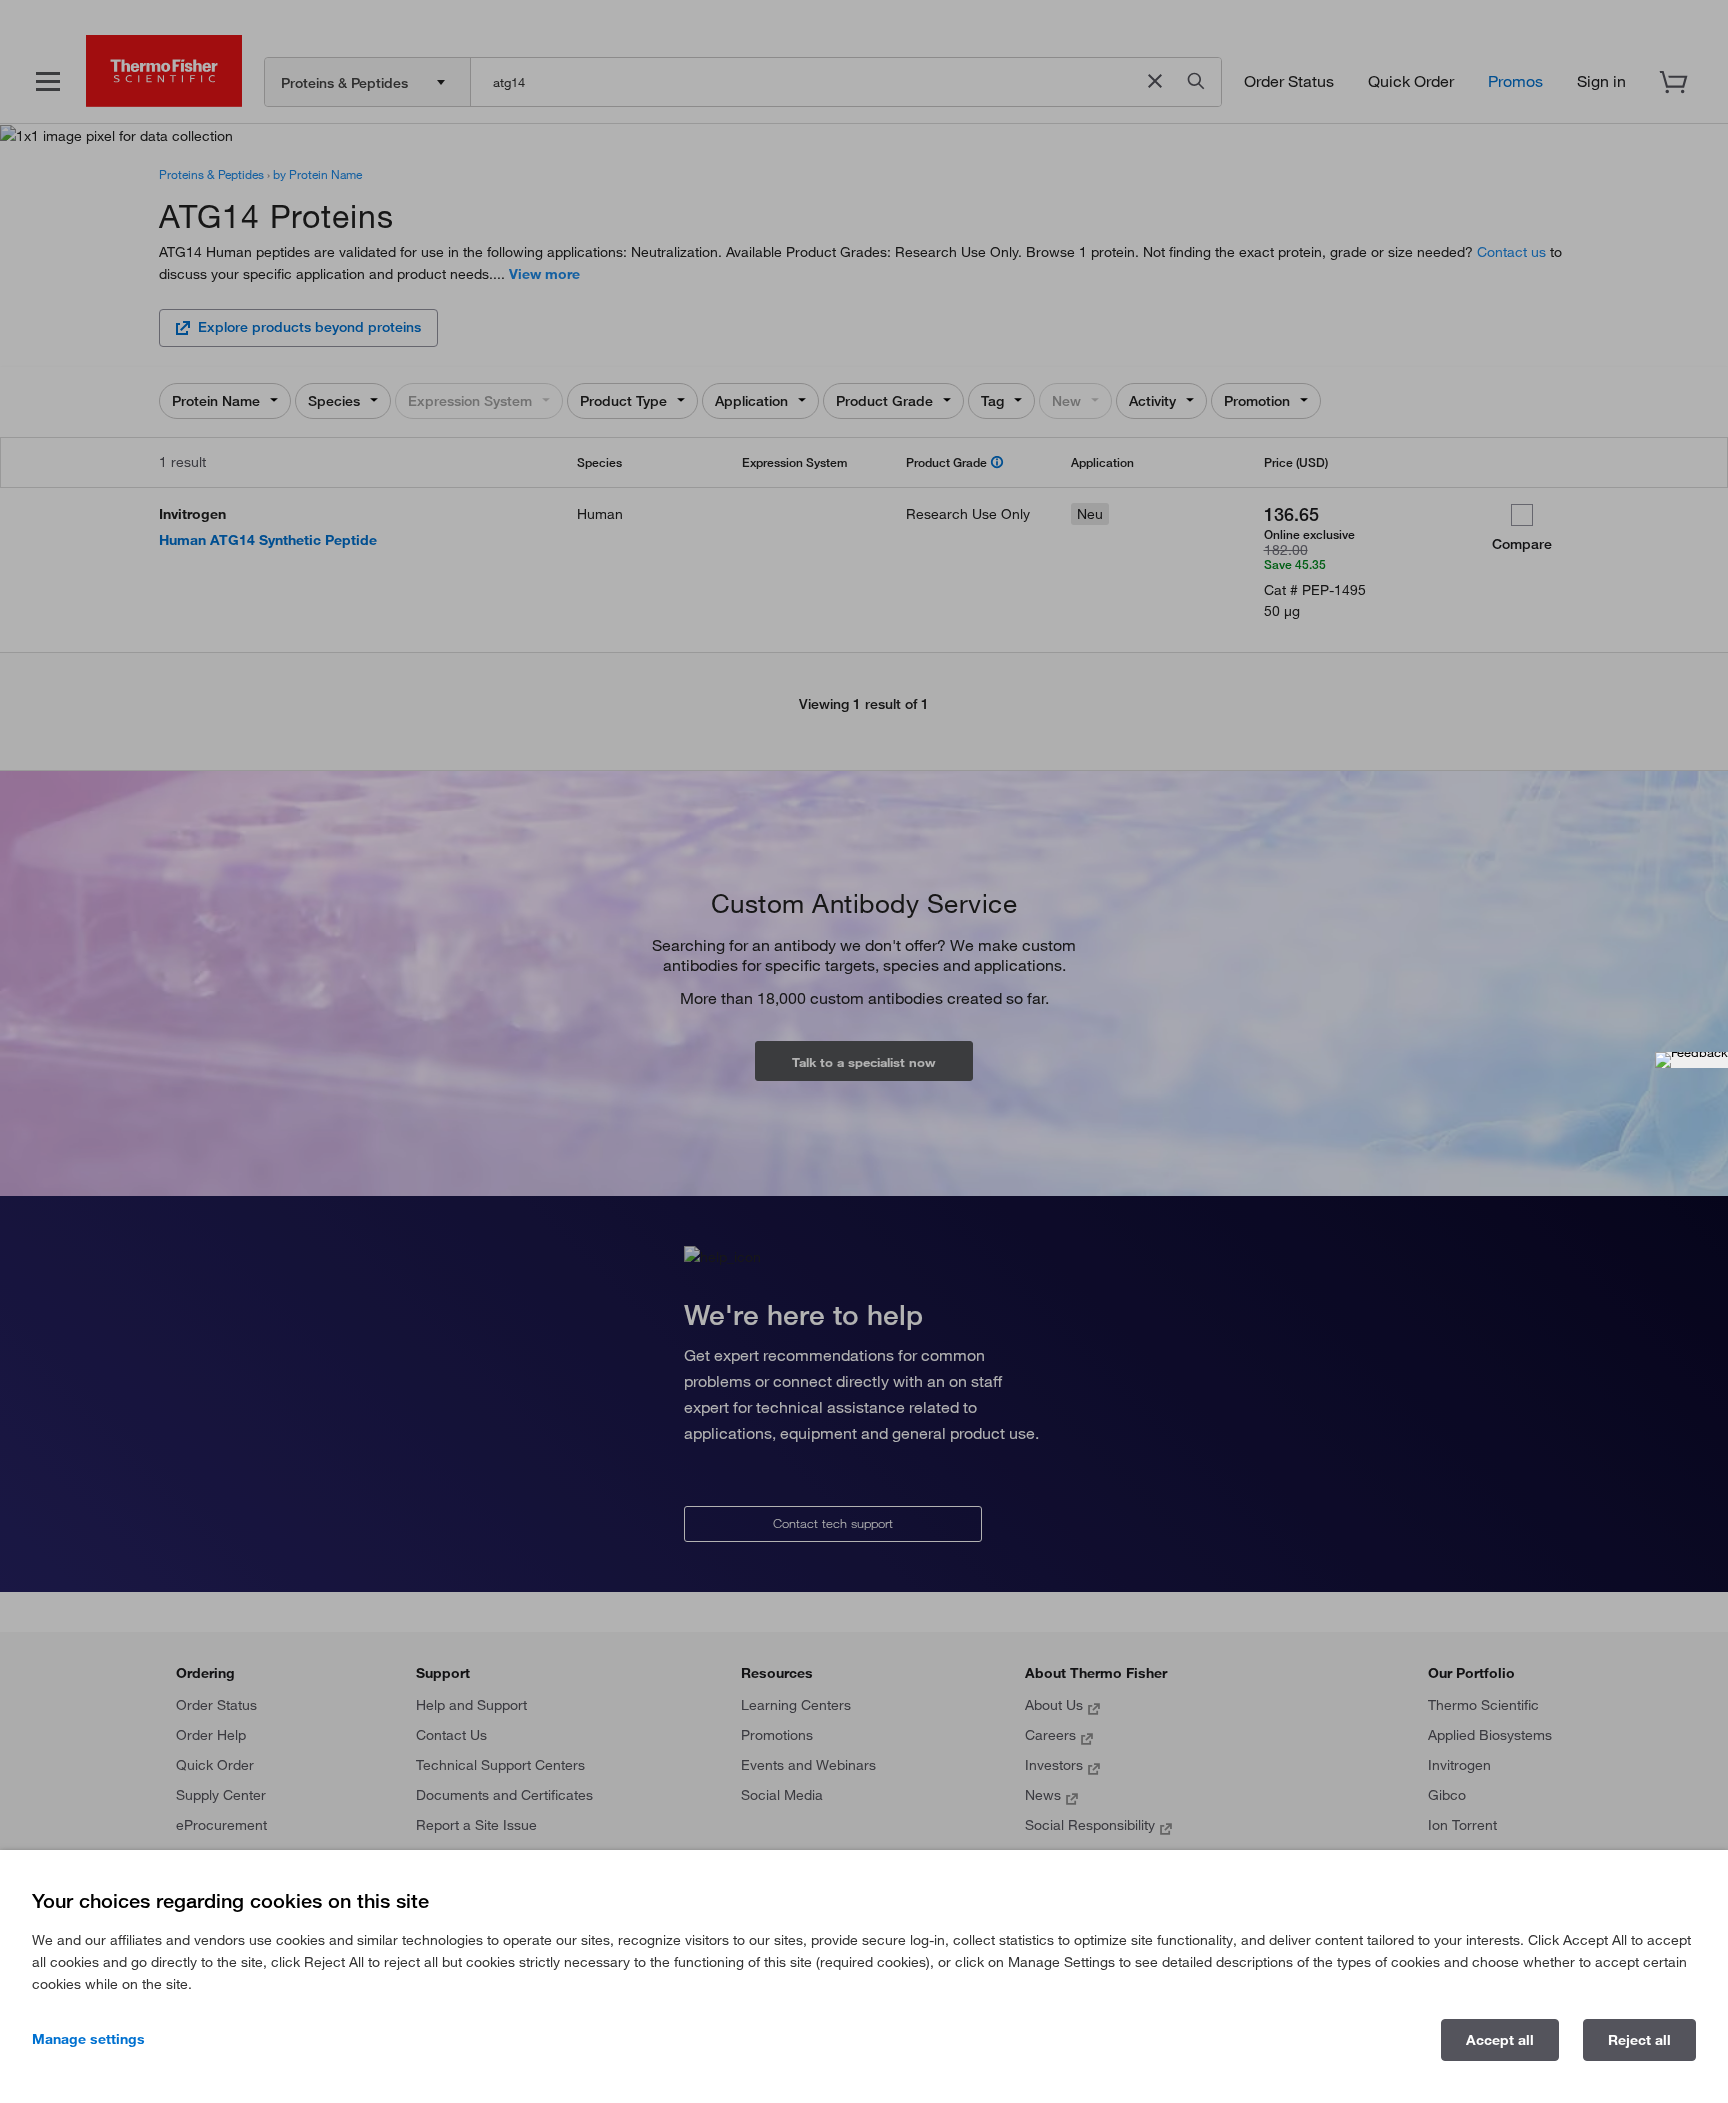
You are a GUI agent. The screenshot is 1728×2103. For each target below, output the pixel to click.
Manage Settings (88, 2039)
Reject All (1639, 2040)
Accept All (1500, 2040)
